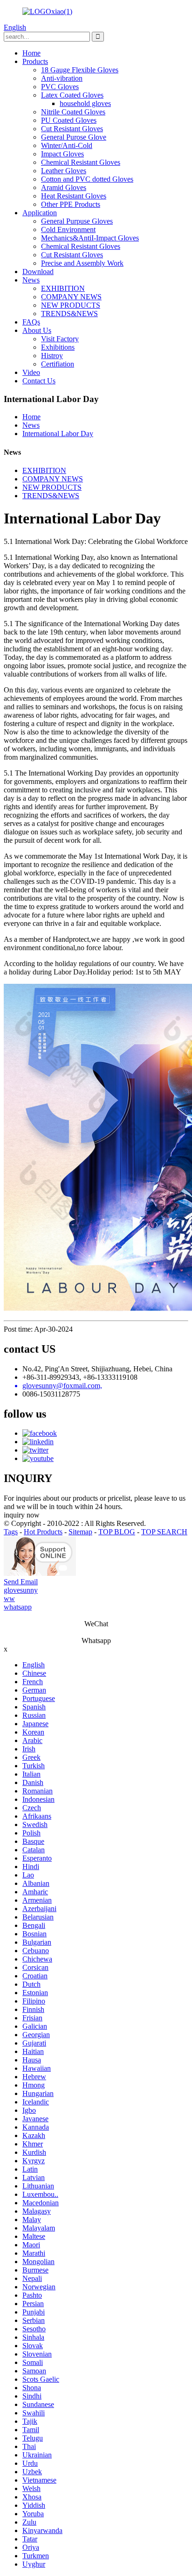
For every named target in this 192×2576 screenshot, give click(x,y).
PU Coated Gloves (69, 120)
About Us (37, 330)
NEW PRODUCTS (71, 305)
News (31, 280)
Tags (11, 1532)
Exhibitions (58, 347)
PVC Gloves (60, 87)
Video (31, 372)
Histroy (52, 356)
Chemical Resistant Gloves (81, 162)
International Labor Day (58, 434)
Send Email (21, 1582)
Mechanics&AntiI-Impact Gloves (90, 238)
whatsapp (18, 1607)
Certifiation (58, 364)
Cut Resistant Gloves (72, 129)
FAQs (31, 322)
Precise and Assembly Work (82, 263)
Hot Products (43, 1532)
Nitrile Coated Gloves (73, 112)
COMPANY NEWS (71, 297)
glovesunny (21, 1590)
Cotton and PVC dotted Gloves (87, 179)
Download (38, 272)
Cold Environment (68, 229)
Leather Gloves (64, 171)
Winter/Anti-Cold (67, 145)
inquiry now (22, 1515)
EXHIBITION (63, 288)
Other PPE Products (71, 204)
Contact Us (39, 381)
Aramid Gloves (64, 187)
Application (40, 213)
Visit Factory (60, 339)
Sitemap (80, 1532)
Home (31, 53)
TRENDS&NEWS (69, 314)
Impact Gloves (62, 154)
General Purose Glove (74, 137)
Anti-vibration (62, 78)
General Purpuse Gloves (77, 221)
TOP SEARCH (164, 1532)
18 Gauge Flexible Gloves (80, 70)
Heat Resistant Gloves (74, 196)
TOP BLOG (117, 1532)
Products (35, 61)
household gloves (85, 103)
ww (9, 1599)
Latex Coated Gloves (72, 95)
